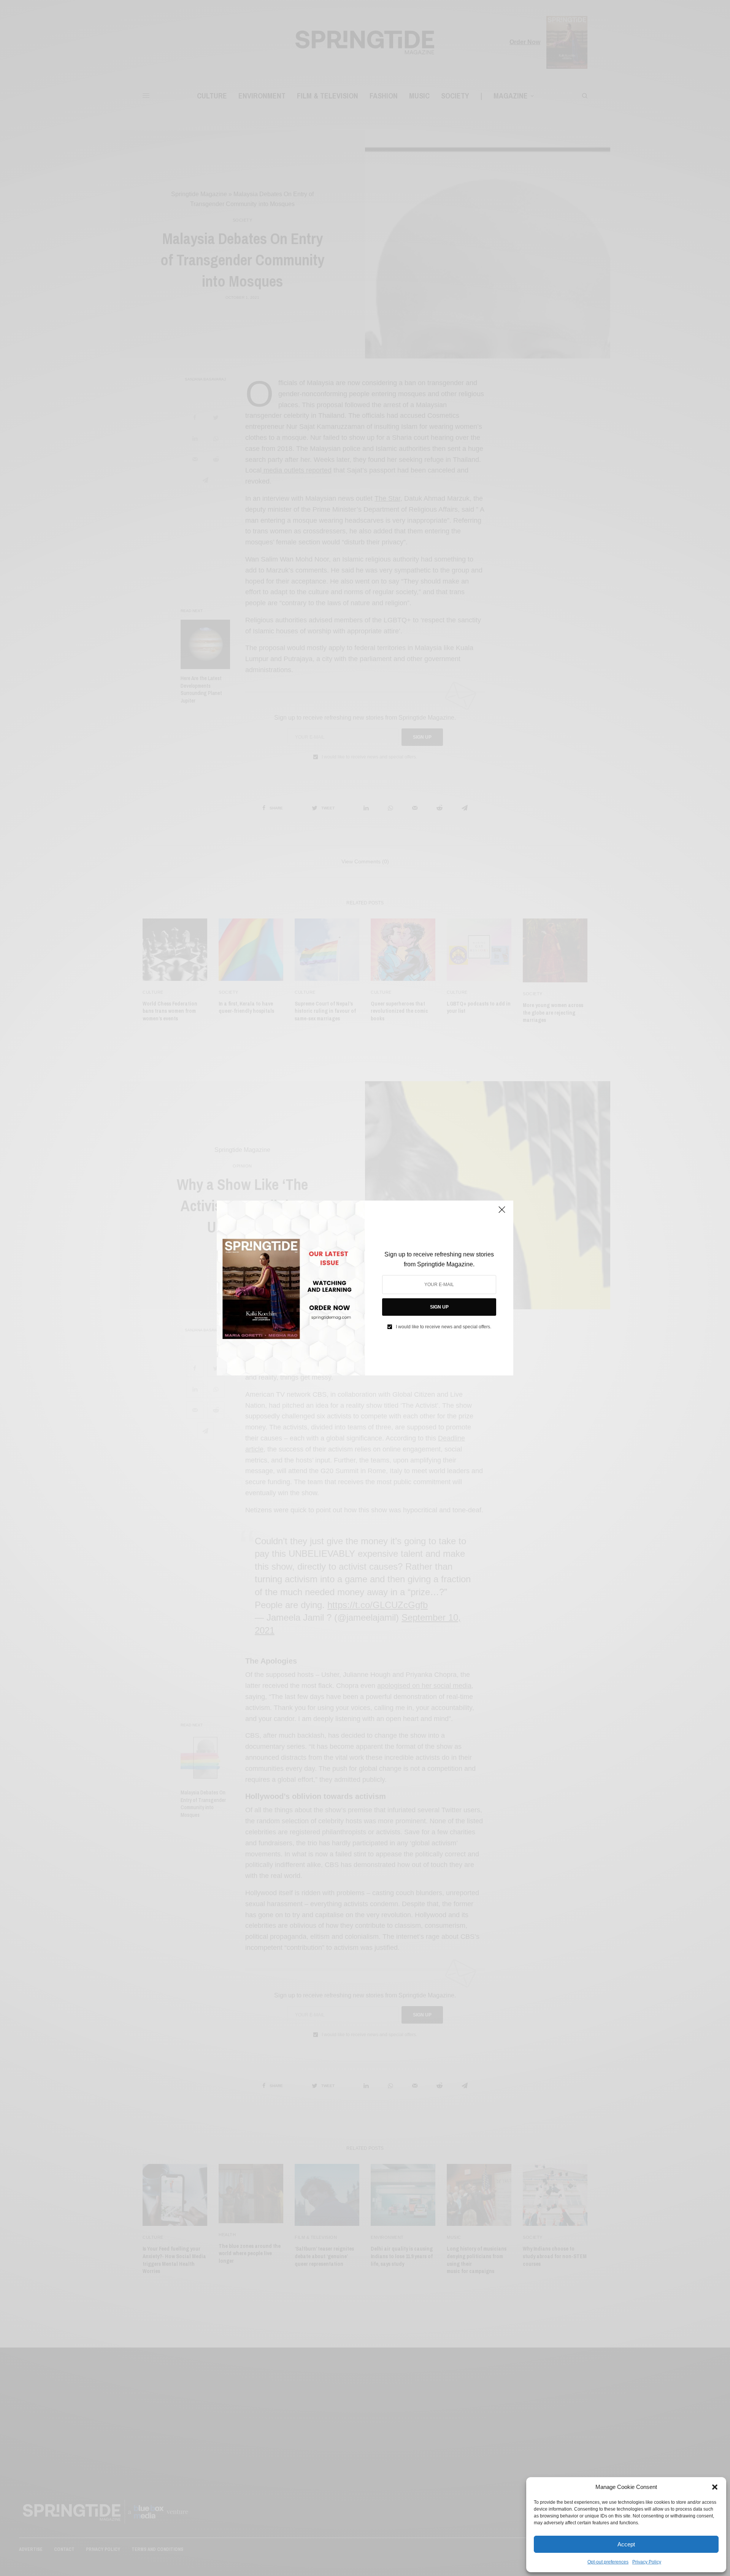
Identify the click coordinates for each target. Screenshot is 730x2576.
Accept (626, 2544)
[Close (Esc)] (502, 1213)
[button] (715, 2487)
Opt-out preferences (608, 2562)
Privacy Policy (647, 2562)
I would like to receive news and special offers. (444, 1327)
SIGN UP (439, 1307)
